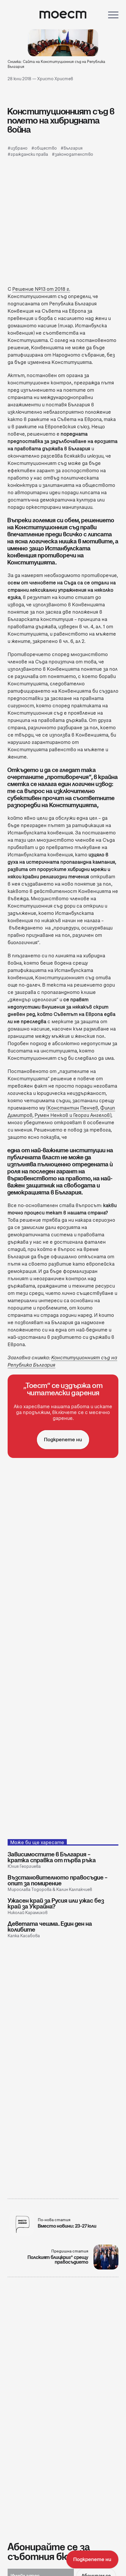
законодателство (74, 154)
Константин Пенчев (73, 1108)
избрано (19, 148)
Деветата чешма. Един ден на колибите (50, 1927)
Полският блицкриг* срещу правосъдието (58, 2260)
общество (46, 148)
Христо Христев (55, 79)
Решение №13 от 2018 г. (41, 289)
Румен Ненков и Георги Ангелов (72, 1115)
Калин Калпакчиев (74, 1889)
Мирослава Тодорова (30, 1889)
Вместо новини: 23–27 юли (67, 2226)
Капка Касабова (24, 1936)
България (73, 148)
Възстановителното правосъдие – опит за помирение (58, 1880)
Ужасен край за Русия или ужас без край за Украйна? (56, 1904)
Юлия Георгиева (24, 1866)
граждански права (29, 154)
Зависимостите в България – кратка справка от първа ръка (52, 1857)
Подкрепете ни (63, 1440)
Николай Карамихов (28, 1913)
